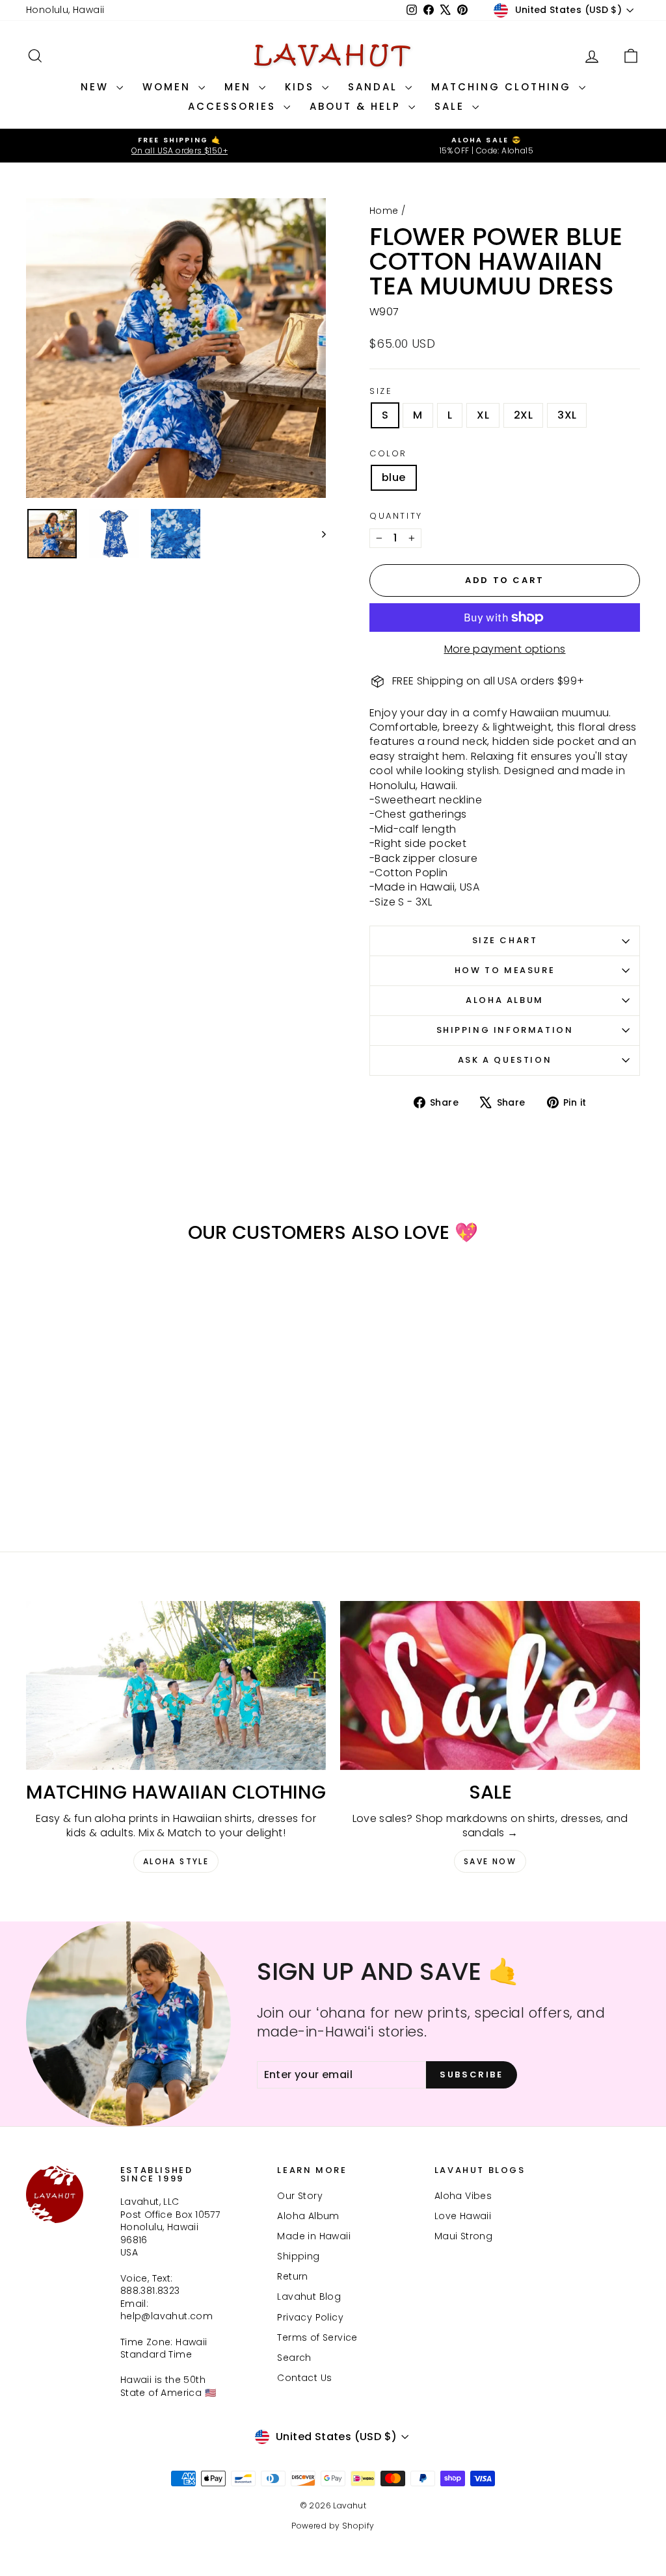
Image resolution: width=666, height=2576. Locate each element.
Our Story (300, 2196)
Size (381, 391)
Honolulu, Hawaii (65, 10)
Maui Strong (463, 2236)
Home (384, 211)
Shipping (298, 2256)
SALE (452, 106)
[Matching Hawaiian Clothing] (176, 1685)
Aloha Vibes (463, 2196)
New (97, 87)
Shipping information (505, 1030)
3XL (567, 415)
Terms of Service (317, 2337)
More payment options (505, 649)
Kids (302, 87)
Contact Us (304, 2378)
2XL (523, 415)
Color (388, 454)
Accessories (234, 106)
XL (483, 415)
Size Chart (505, 940)
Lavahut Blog (309, 2296)
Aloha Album (505, 1000)
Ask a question (505, 1060)
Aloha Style (176, 1861)
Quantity (396, 516)
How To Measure (505, 970)
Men (240, 87)
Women (169, 87)
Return (292, 2276)
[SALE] (490, 1685)
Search (294, 2358)
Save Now (490, 1861)
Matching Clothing (503, 87)
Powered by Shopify (333, 2526)
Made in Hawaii (314, 2236)
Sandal (375, 87)
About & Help (357, 106)
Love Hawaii (463, 2216)
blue (394, 477)
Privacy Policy (310, 2317)
